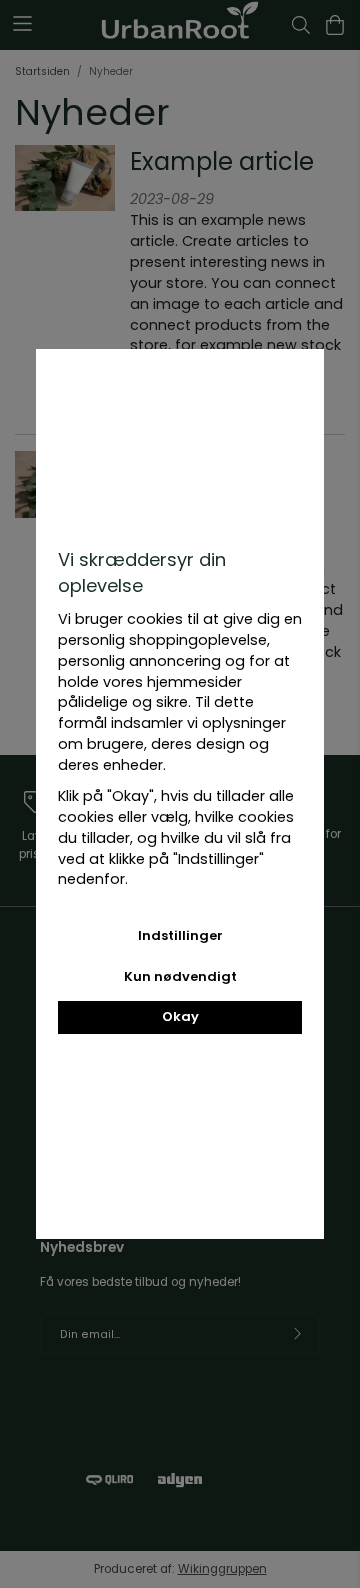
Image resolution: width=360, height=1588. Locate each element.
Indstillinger (180, 935)
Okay (180, 1016)
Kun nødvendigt (180, 976)
